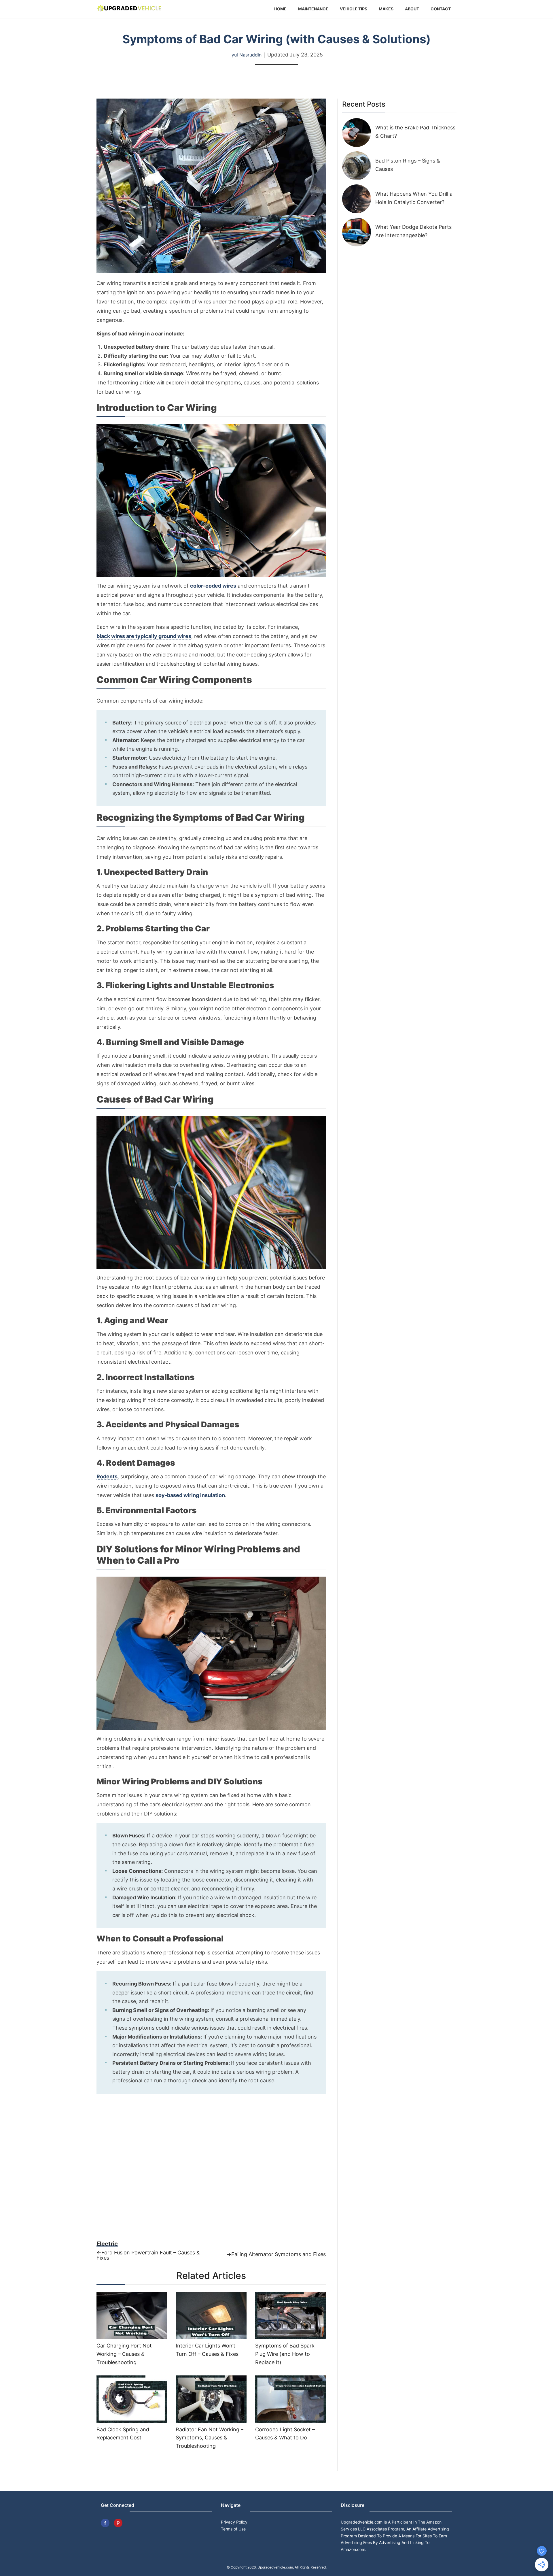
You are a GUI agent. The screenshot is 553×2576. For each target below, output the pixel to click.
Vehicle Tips (354, 9)
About (412, 9)
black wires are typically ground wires (144, 636)
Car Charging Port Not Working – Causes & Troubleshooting (124, 2354)
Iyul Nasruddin (246, 55)
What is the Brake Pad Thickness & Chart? (415, 132)
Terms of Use (233, 2529)
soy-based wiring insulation (190, 1495)
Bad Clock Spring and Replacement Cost (123, 2434)
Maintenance (313, 9)
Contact (441, 9)
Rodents (107, 1477)
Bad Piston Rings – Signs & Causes (408, 165)
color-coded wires (213, 586)
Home (280, 9)
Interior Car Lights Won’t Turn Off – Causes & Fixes (207, 2350)
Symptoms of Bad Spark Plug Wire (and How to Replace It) (285, 2354)
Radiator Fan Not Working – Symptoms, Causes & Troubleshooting (210, 2438)
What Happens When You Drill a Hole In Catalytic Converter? (414, 198)
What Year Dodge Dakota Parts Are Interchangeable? (413, 231)
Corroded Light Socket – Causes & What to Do (285, 2434)
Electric (107, 2244)
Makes (386, 9)
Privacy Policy (234, 2522)
